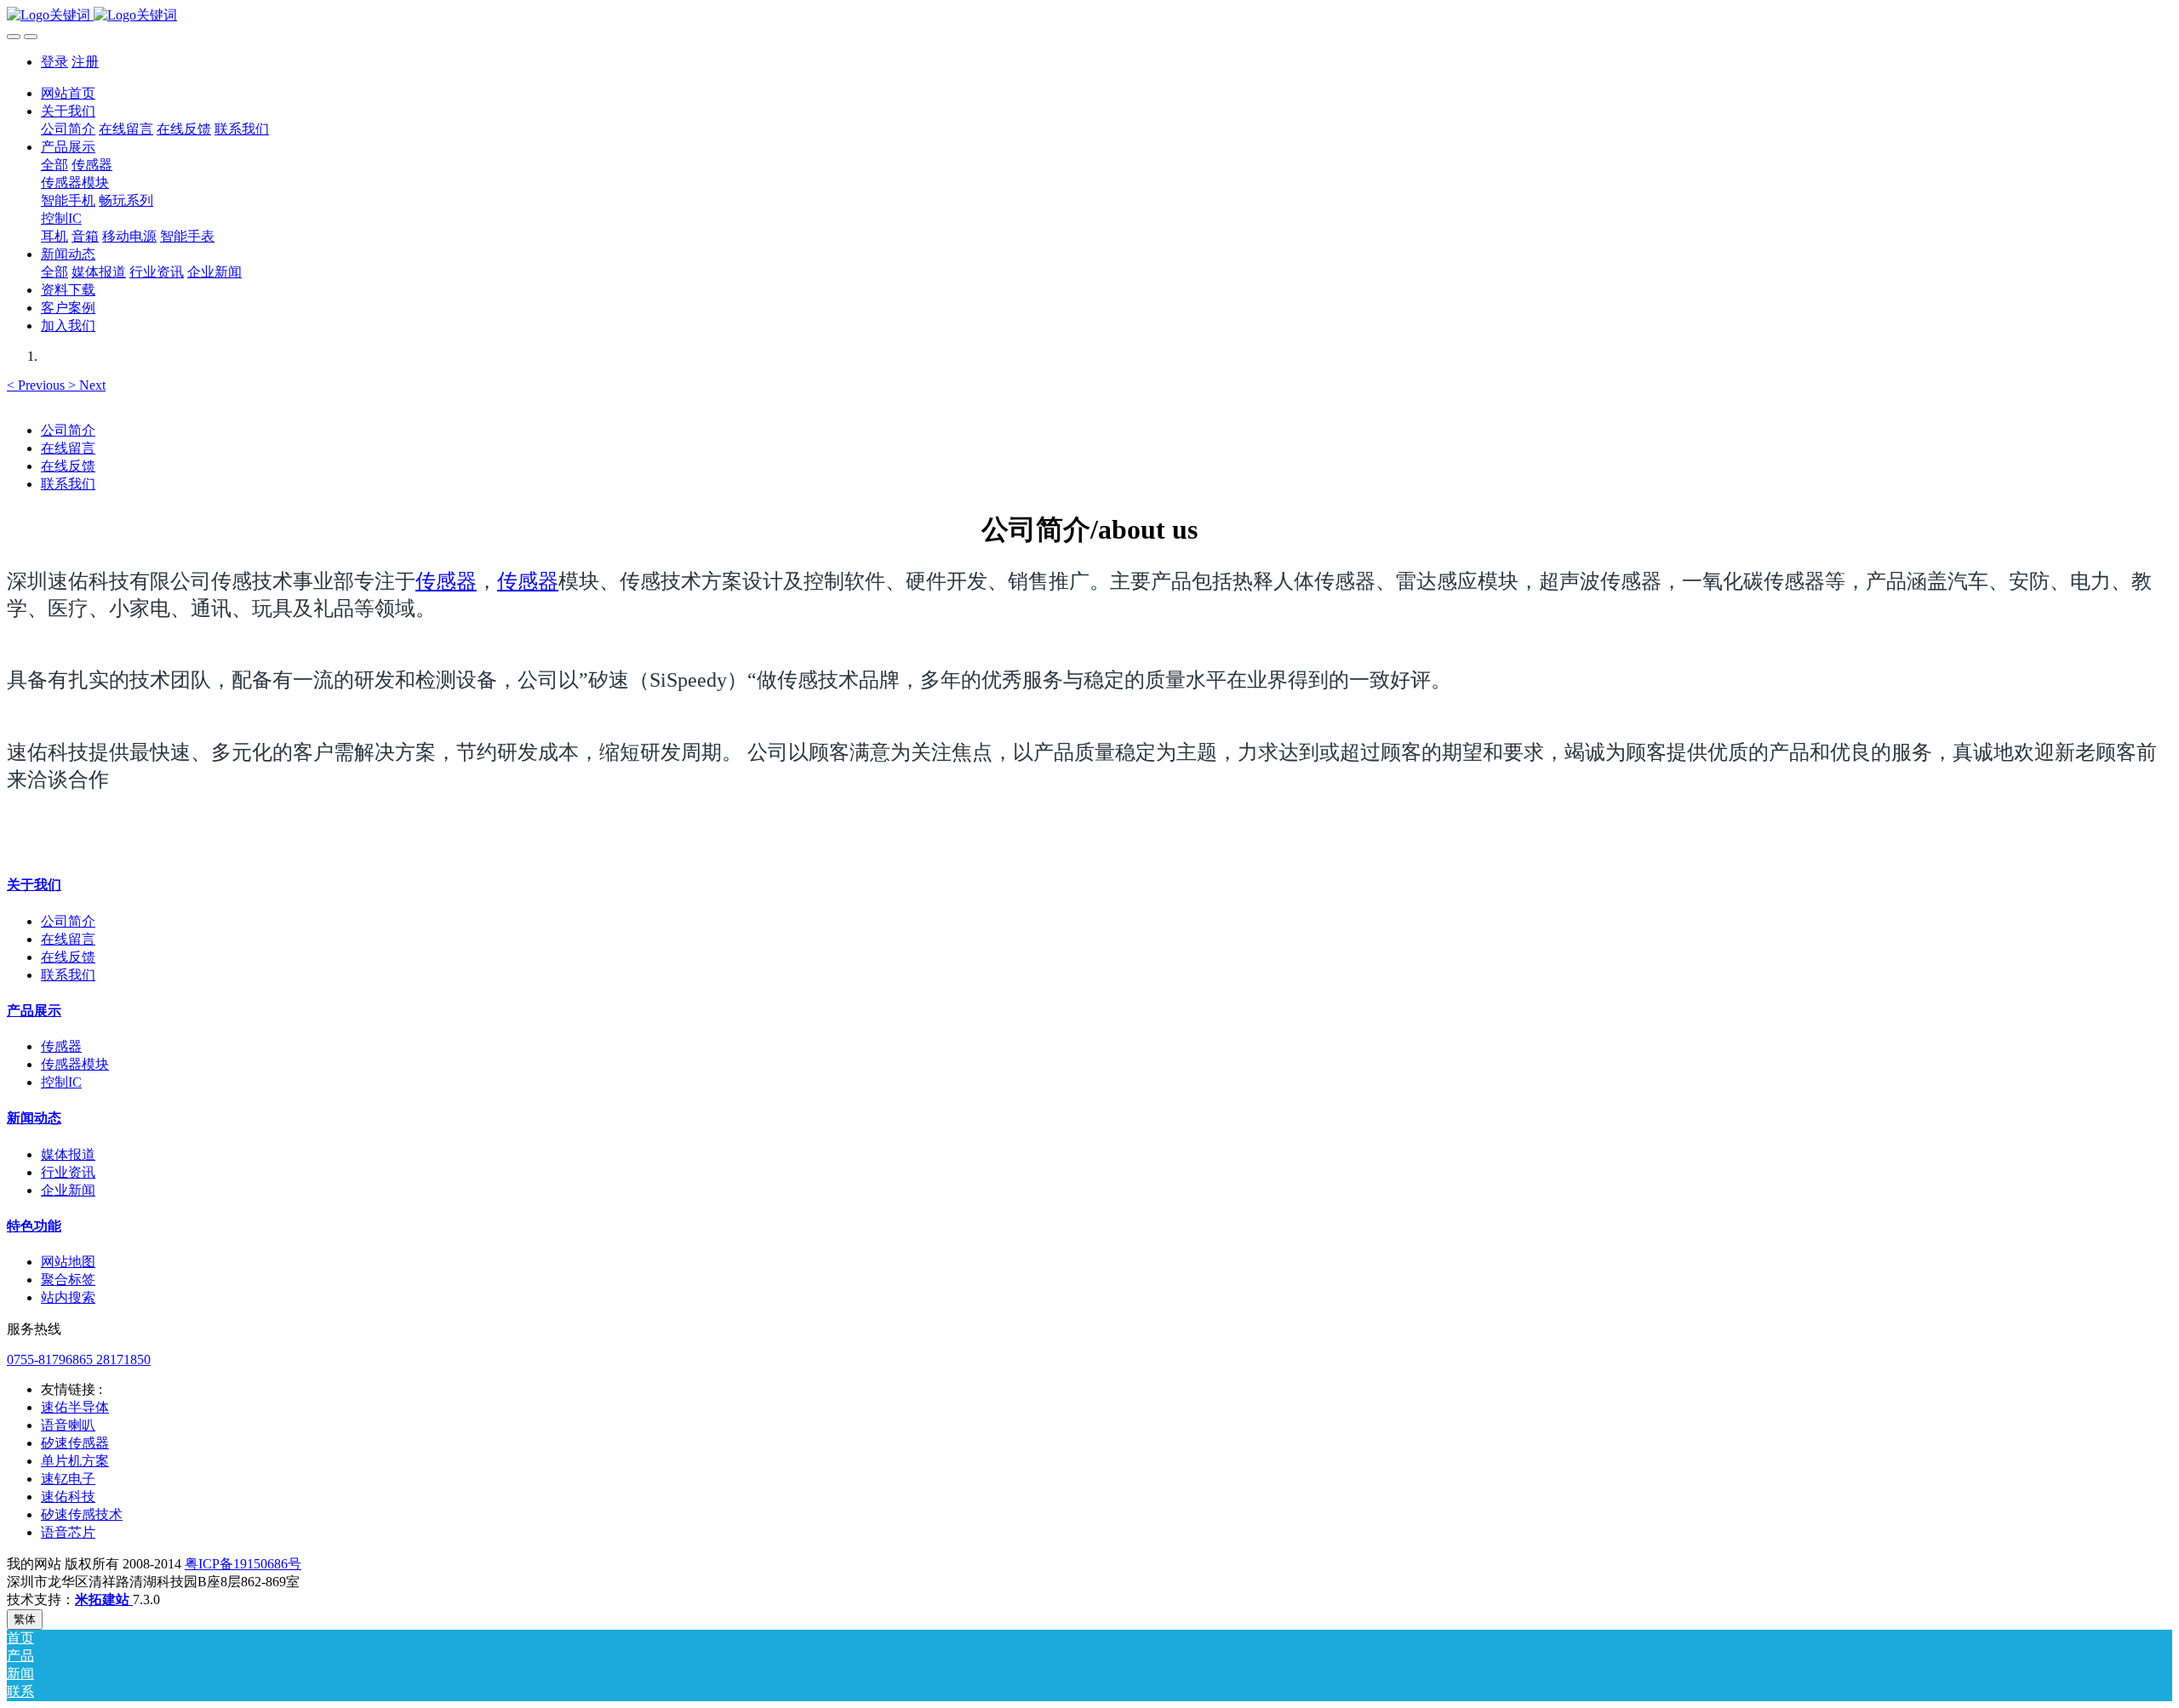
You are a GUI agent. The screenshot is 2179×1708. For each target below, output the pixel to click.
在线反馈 (68, 466)
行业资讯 (68, 1172)
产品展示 (34, 1011)
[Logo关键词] (1089, 16)
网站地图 (68, 1262)
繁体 (25, 1619)
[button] (37, 385)
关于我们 (34, 885)
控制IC (61, 1082)
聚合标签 (68, 1280)
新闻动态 (34, 1118)
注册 (85, 62)
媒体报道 (68, 1154)
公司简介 (68, 430)
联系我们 (68, 484)
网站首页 (68, 93)
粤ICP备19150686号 (243, 1564)
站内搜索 (68, 1297)
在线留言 (68, 448)
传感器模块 (75, 1064)
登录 (54, 62)
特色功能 (34, 1226)
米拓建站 (104, 1599)
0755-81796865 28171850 (79, 1360)
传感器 (446, 581)
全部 (54, 165)
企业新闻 (68, 1190)
